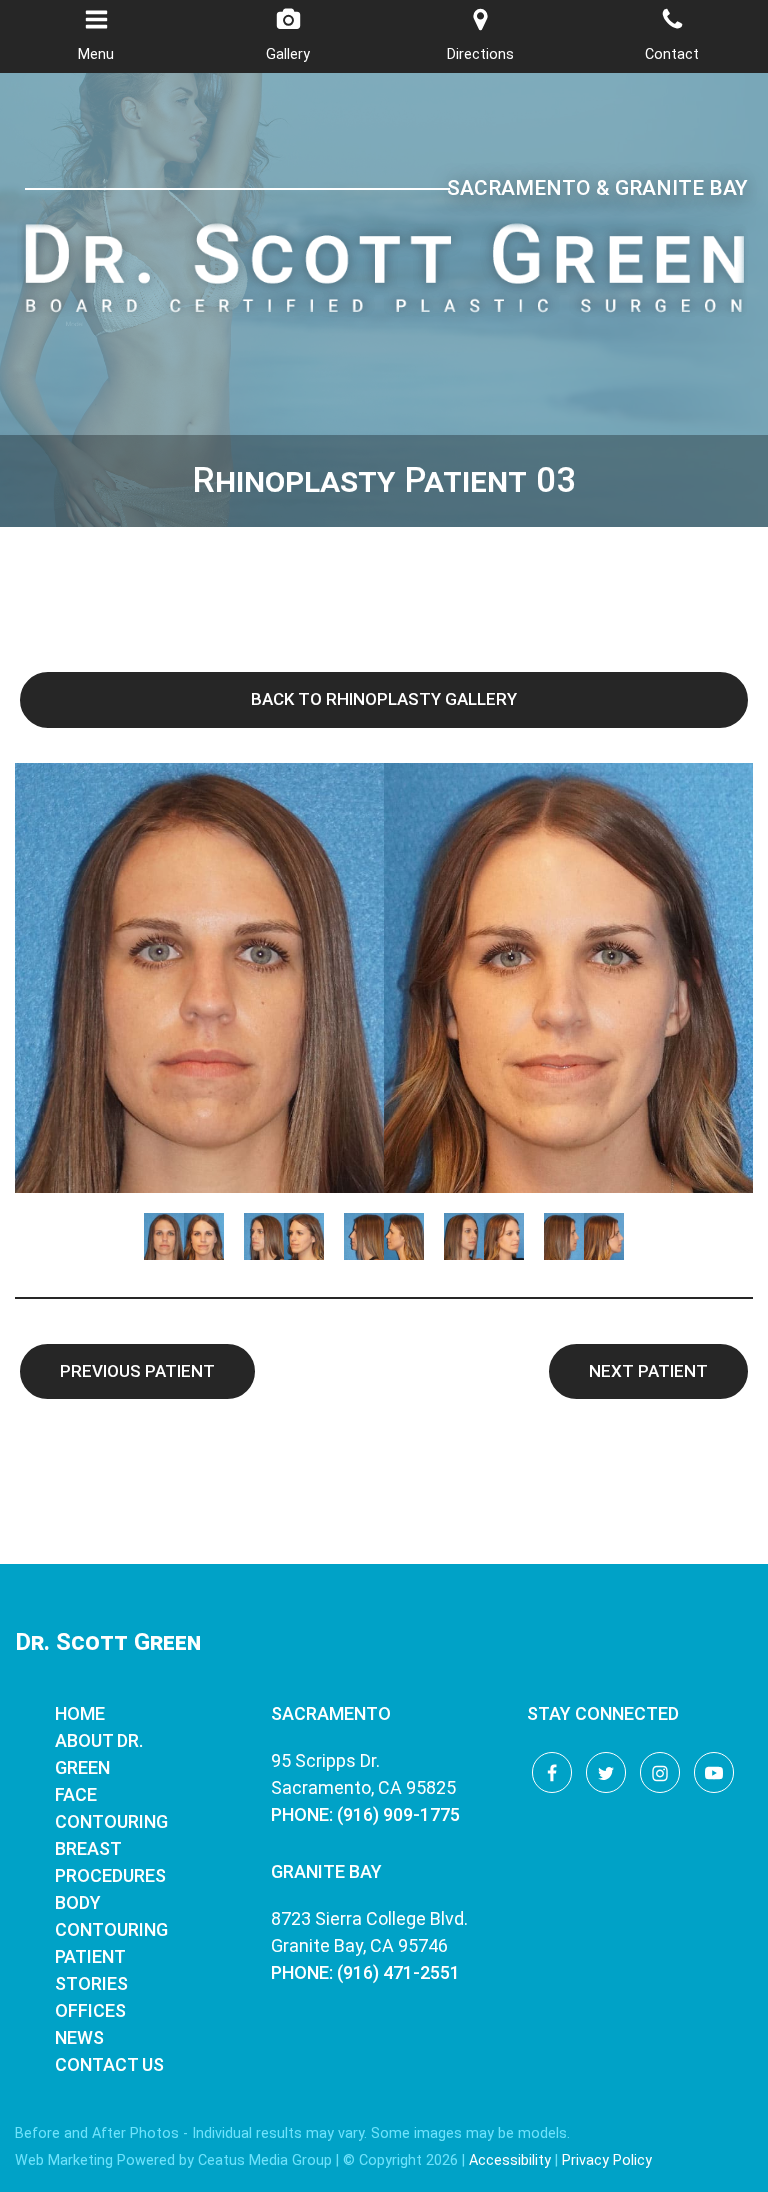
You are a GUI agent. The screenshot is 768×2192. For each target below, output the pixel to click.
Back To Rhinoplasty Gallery (384, 699)
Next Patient (648, 1371)
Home (80, 1713)
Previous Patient (137, 1371)
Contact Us (109, 2064)
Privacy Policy (607, 2160)
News (79, 2037)
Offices (90, 2010)
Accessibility (510, 2160)
